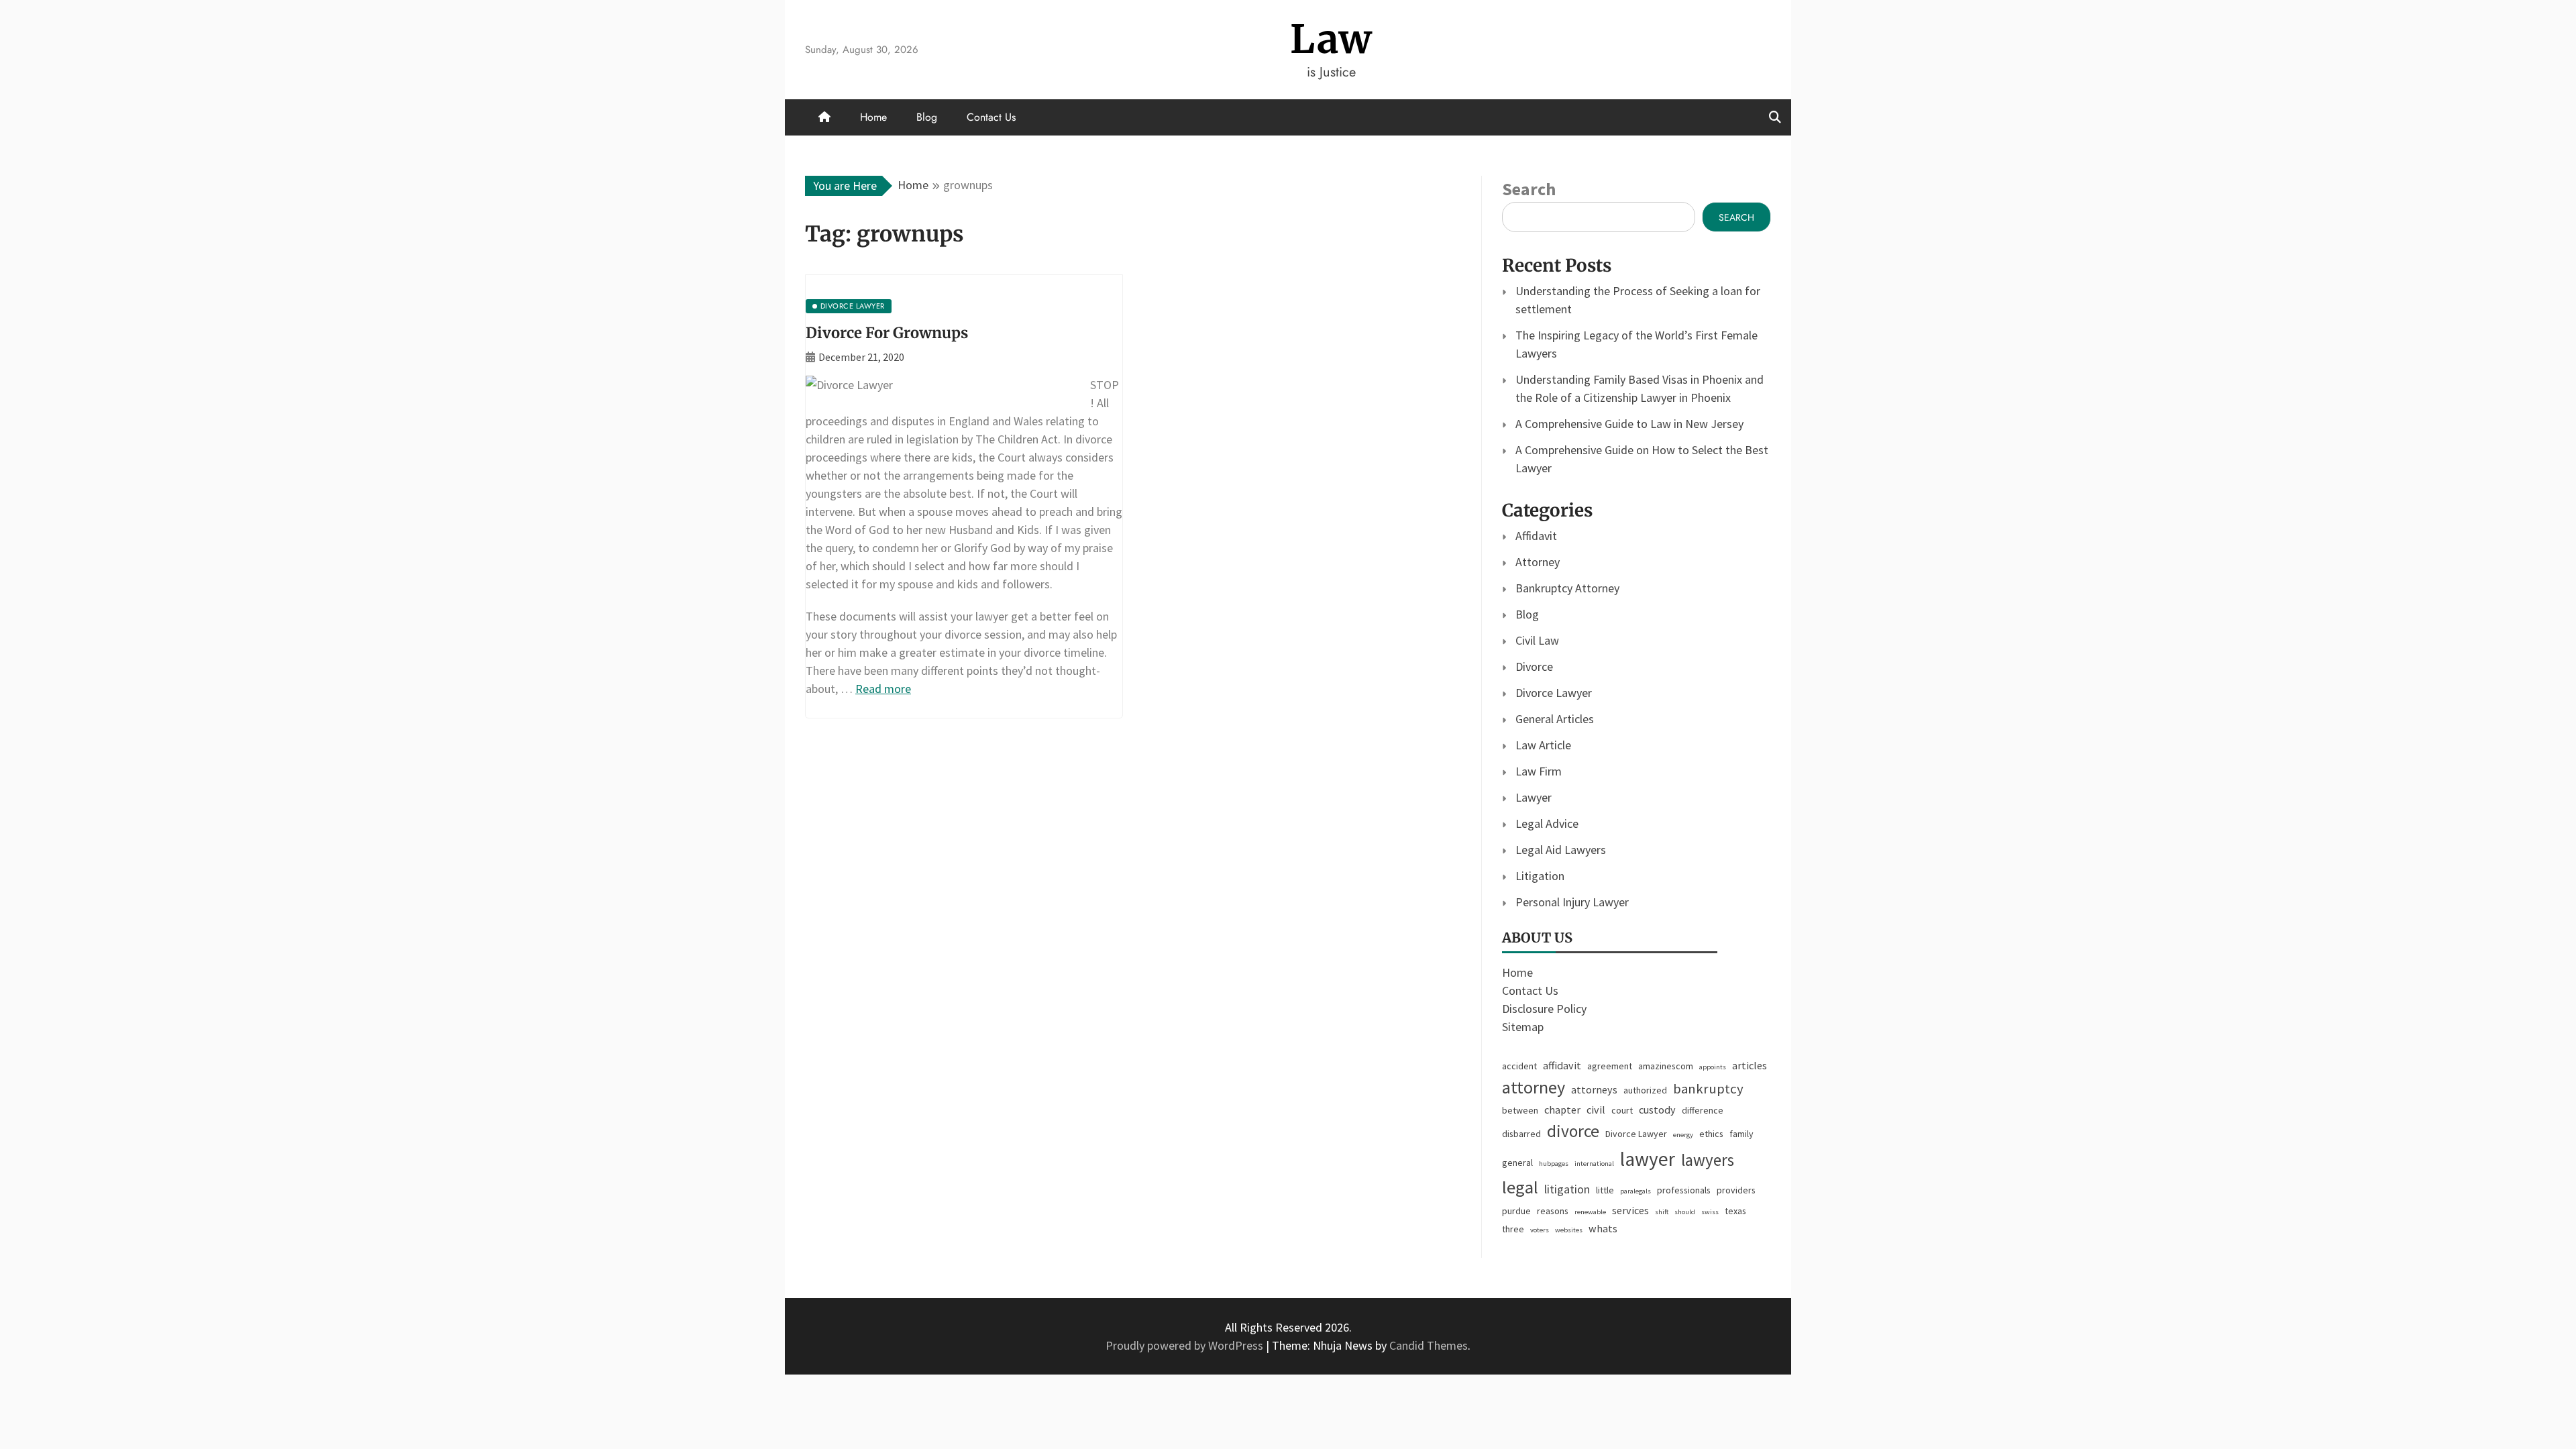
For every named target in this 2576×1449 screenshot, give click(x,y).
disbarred (1521, 1134)
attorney (1534, 1087)
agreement (1610, 1066)
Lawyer (1534, 797)
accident (1519, 1066)
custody (1657, 1110)
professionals (1684, 1190)
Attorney (1538, 562)
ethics (1711, 1134)
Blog (927, 117)
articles (1750, 1065)
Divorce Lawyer (1554, 693)
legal (1520, 1187)
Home (873, 117)
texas (1735, 1211)
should (1685, 1212)
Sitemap (1523, 1027)
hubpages (1554, 1164)
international (1594, 1164)
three (1513, 1229)
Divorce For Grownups (887, 333)
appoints (1713, 1067)
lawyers (1708, 1160)
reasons (1553, 1211)
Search (1529, 189)
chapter (1562, 1110)
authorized (1645, 1090)
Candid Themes (1429, 1345)
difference (1703, 1110)
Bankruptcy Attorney (1567, 588)
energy (1683, 1135)
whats (1603, 1228)
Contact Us (991, 117)
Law (1331, 39)
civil (1596, 1110)
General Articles (1555, 719)
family (1741, 1134)
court (1622, 1110)
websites (1569, 1230)
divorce (1573, 1131)
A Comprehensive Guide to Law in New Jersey (1629, 424)
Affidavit (1536, 536)
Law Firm (1539, 771)
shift (1662, 1212)
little (1605, 1190)
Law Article (1543, 745)
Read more (883, 689)
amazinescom (1666, 1066)
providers (1736, 1190)
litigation (1567, 1189)
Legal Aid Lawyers (1561, 850)
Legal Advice (1547, 823)
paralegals (1635, 1191)
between (1520, 1110)
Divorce (1534, 666)
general (1517, 1163)
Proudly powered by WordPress (1186, 1345)
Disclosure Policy (1544, 1009)
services (1630, 1210)
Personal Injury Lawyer (1572, 902)
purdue (1516, 1211)
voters (1540, 1230)
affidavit (1562, 1065)
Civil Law (1537, 640)
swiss (1710, 1212)
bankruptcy (1708, 1089)
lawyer (1648, 1159)
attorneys (1594, 1089)
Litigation (1540, 876)
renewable (1590, 1212)
